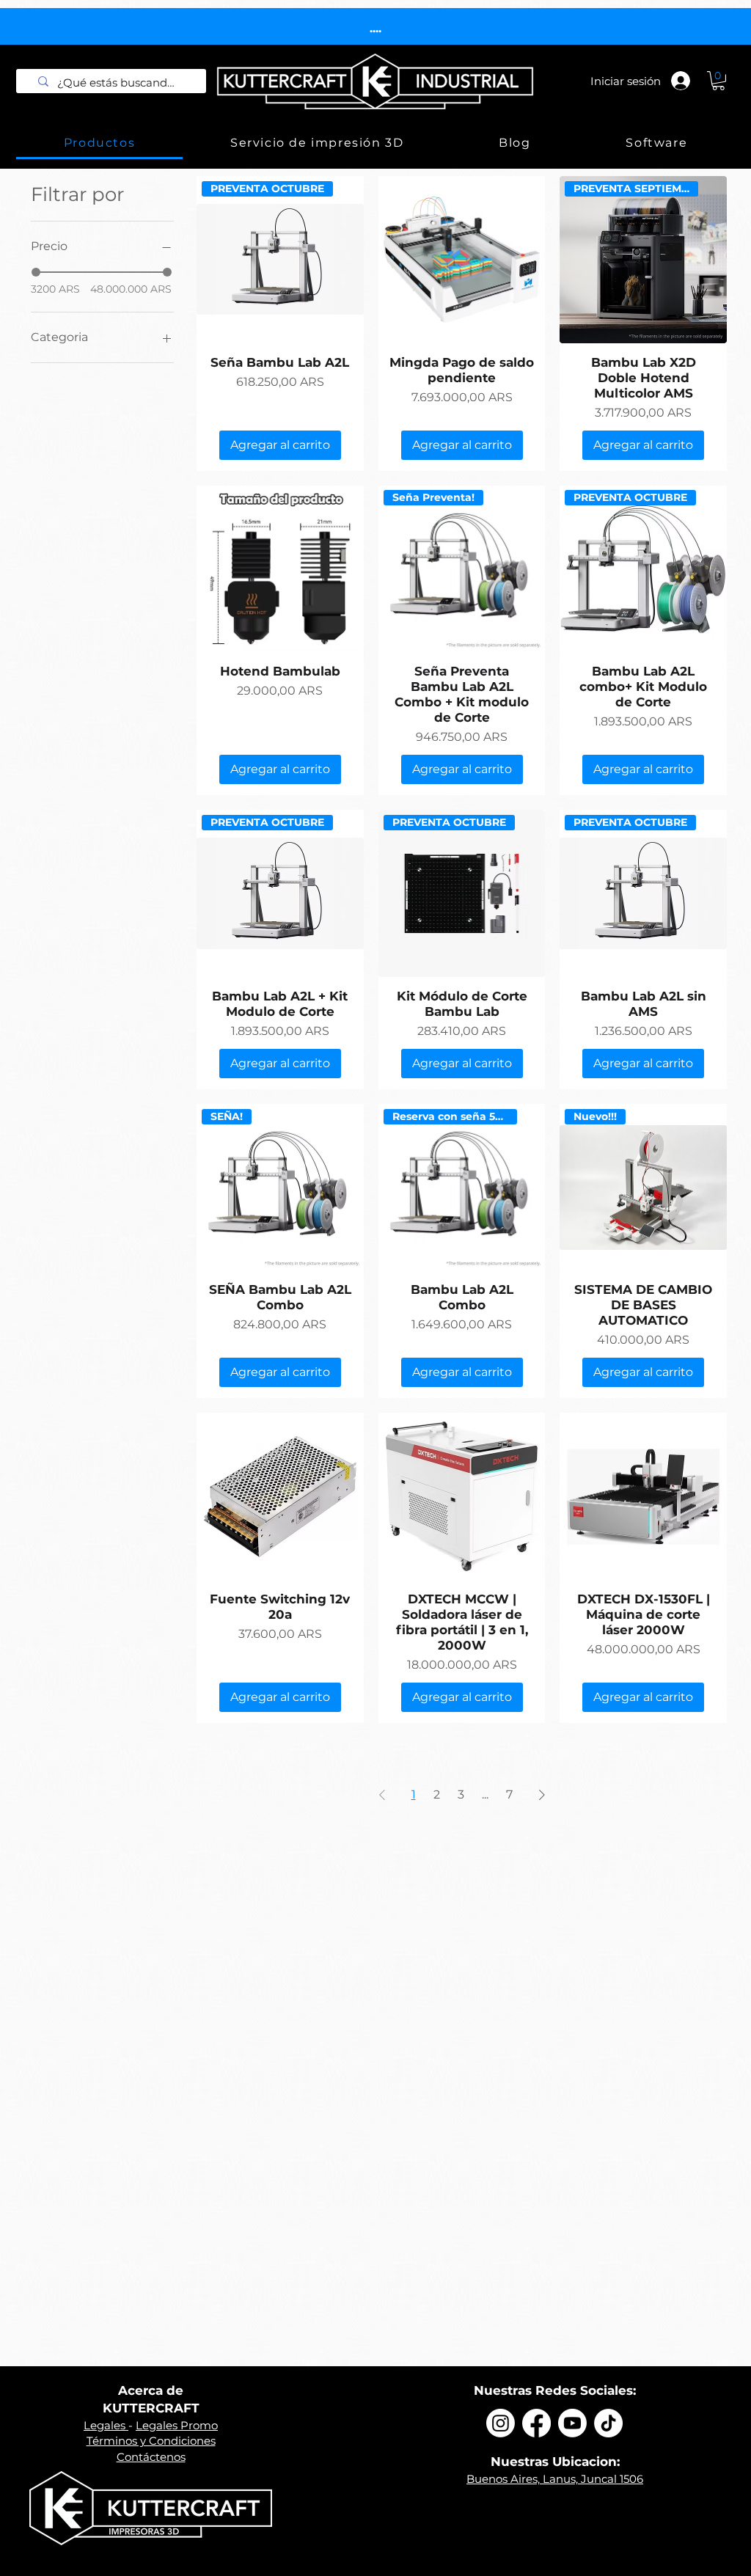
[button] (718, 81)
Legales (106, 2425)
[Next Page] (542, 1795)
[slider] (36, 272)
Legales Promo (177, 2425)
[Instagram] (501, 2423)
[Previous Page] (382, 1795)
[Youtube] (572, 2423)
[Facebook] (536, 2423)
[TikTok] (608, 2423)
